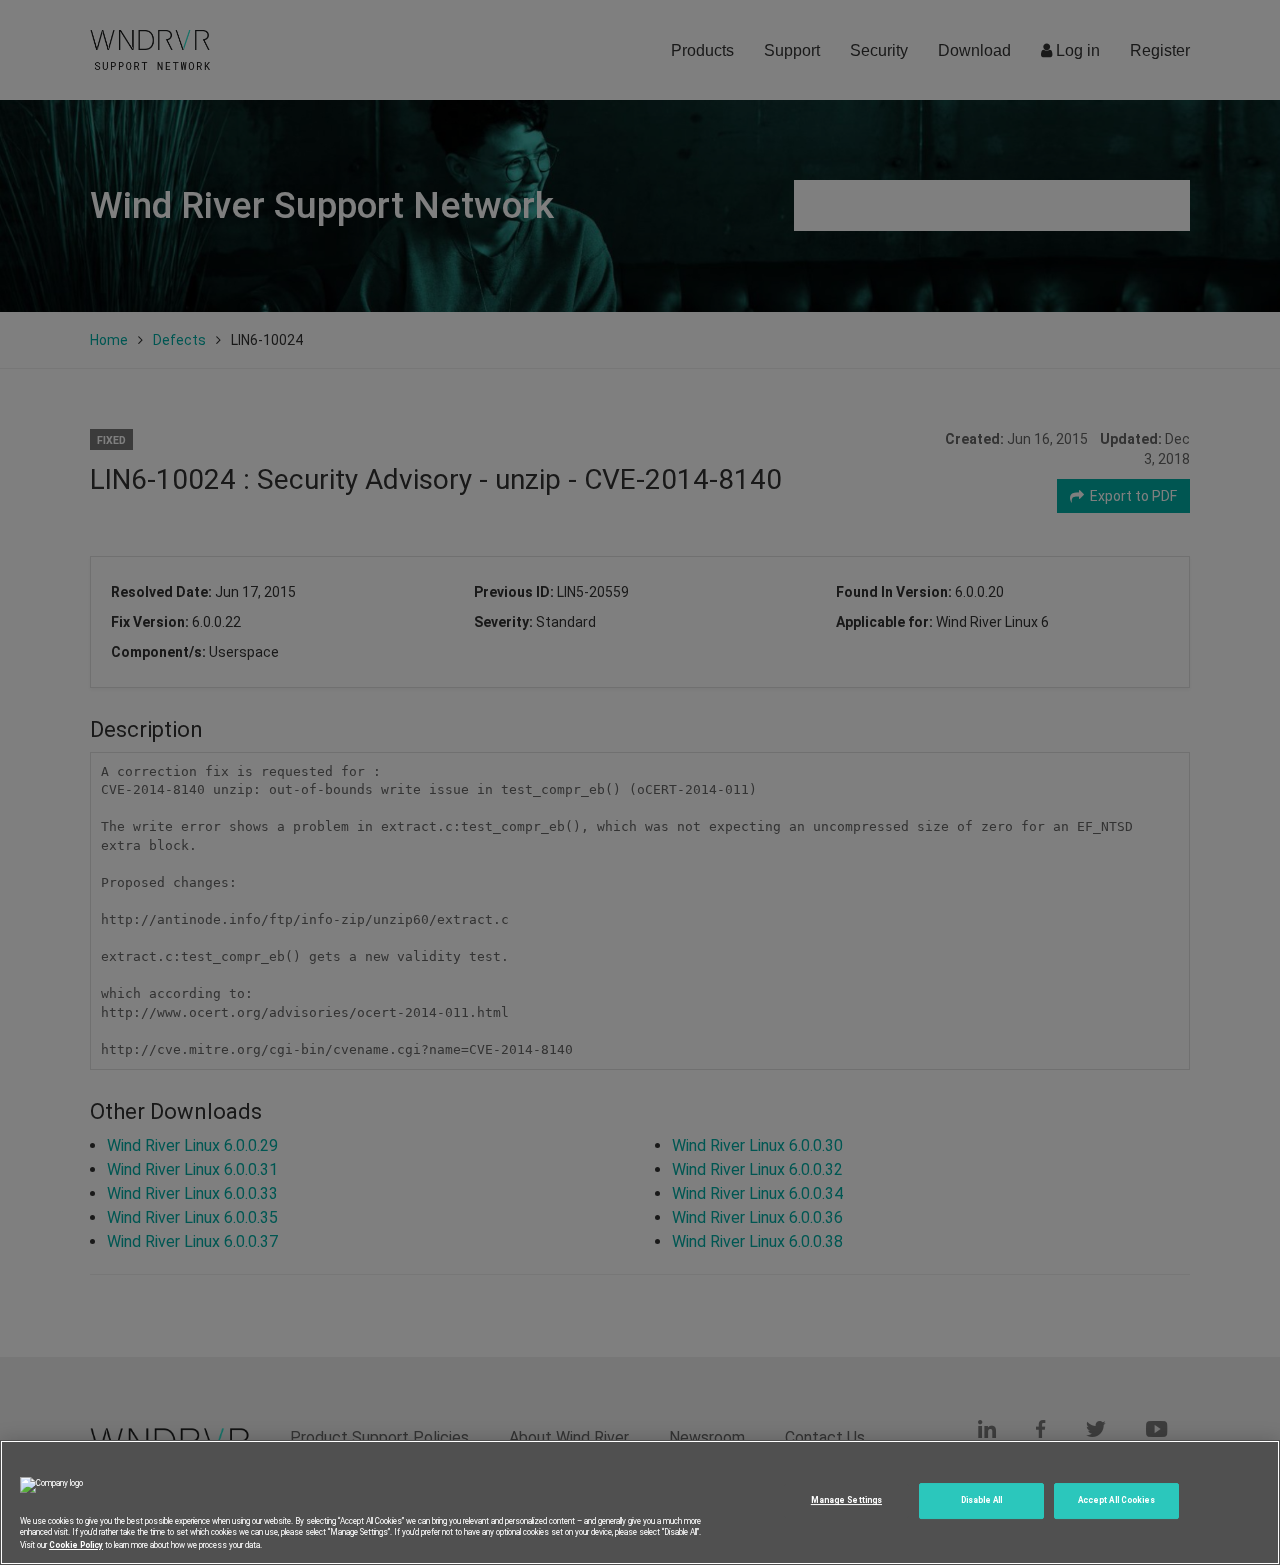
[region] (640, 1502)
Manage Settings (846, 1501)
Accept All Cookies (1116, 1501)
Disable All (982, 1501)
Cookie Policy (76, 1544)
